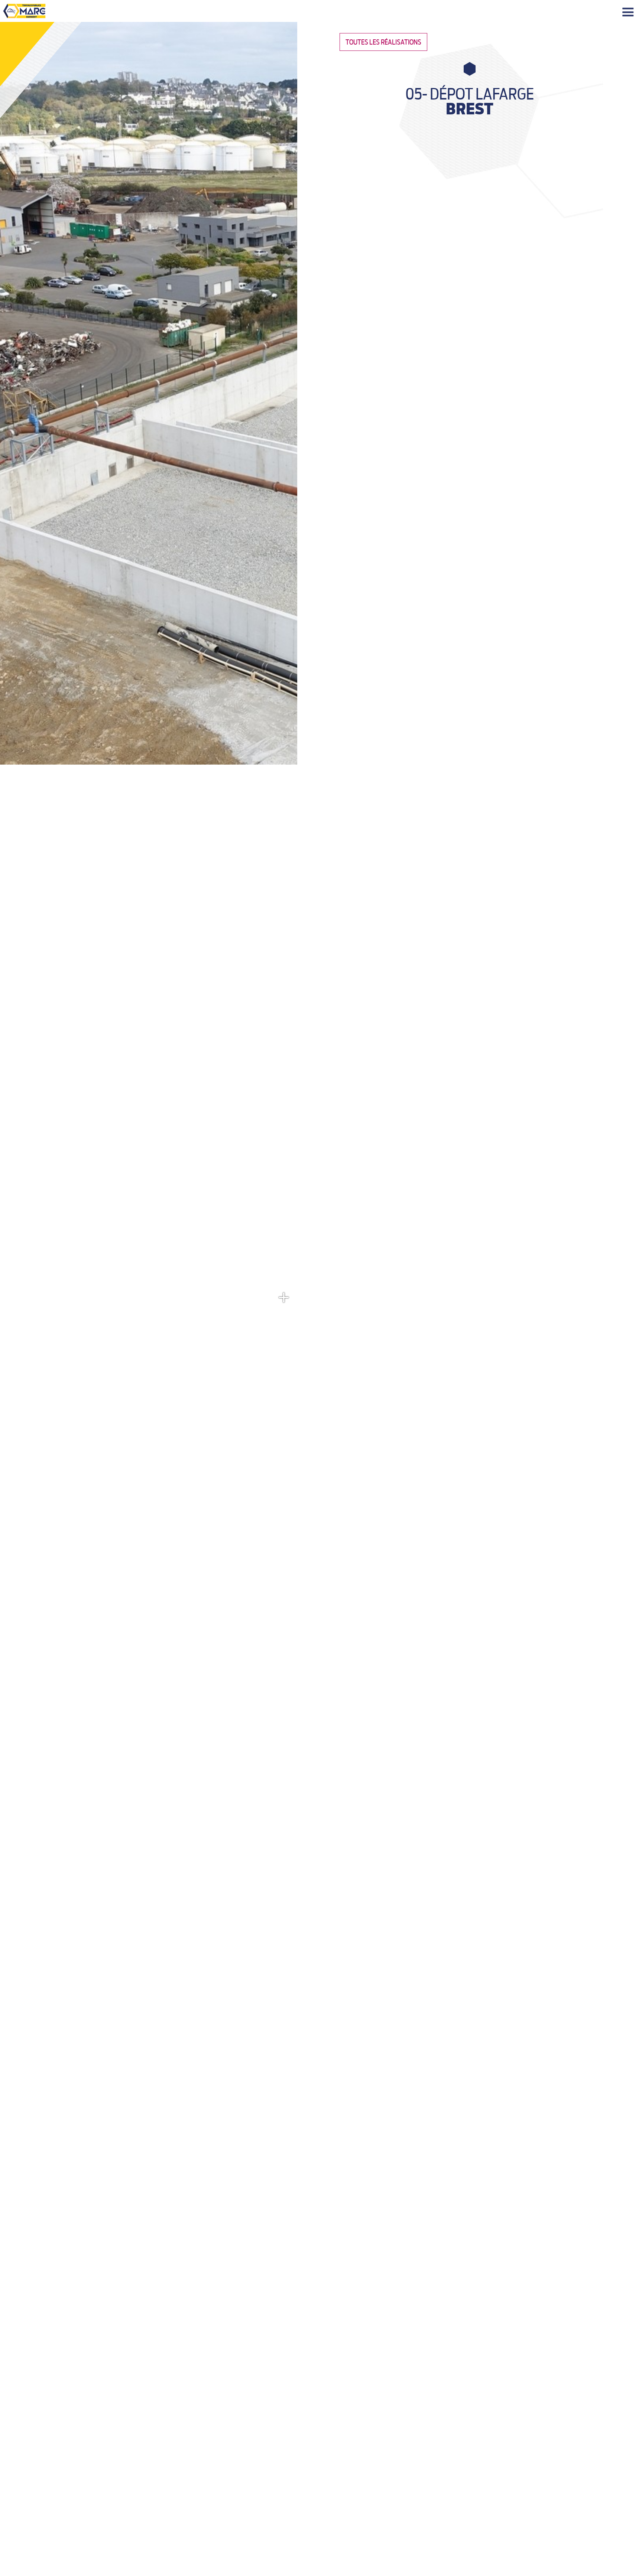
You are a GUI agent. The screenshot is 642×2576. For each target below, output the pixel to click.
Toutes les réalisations (383, 42)
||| (629, 12)
